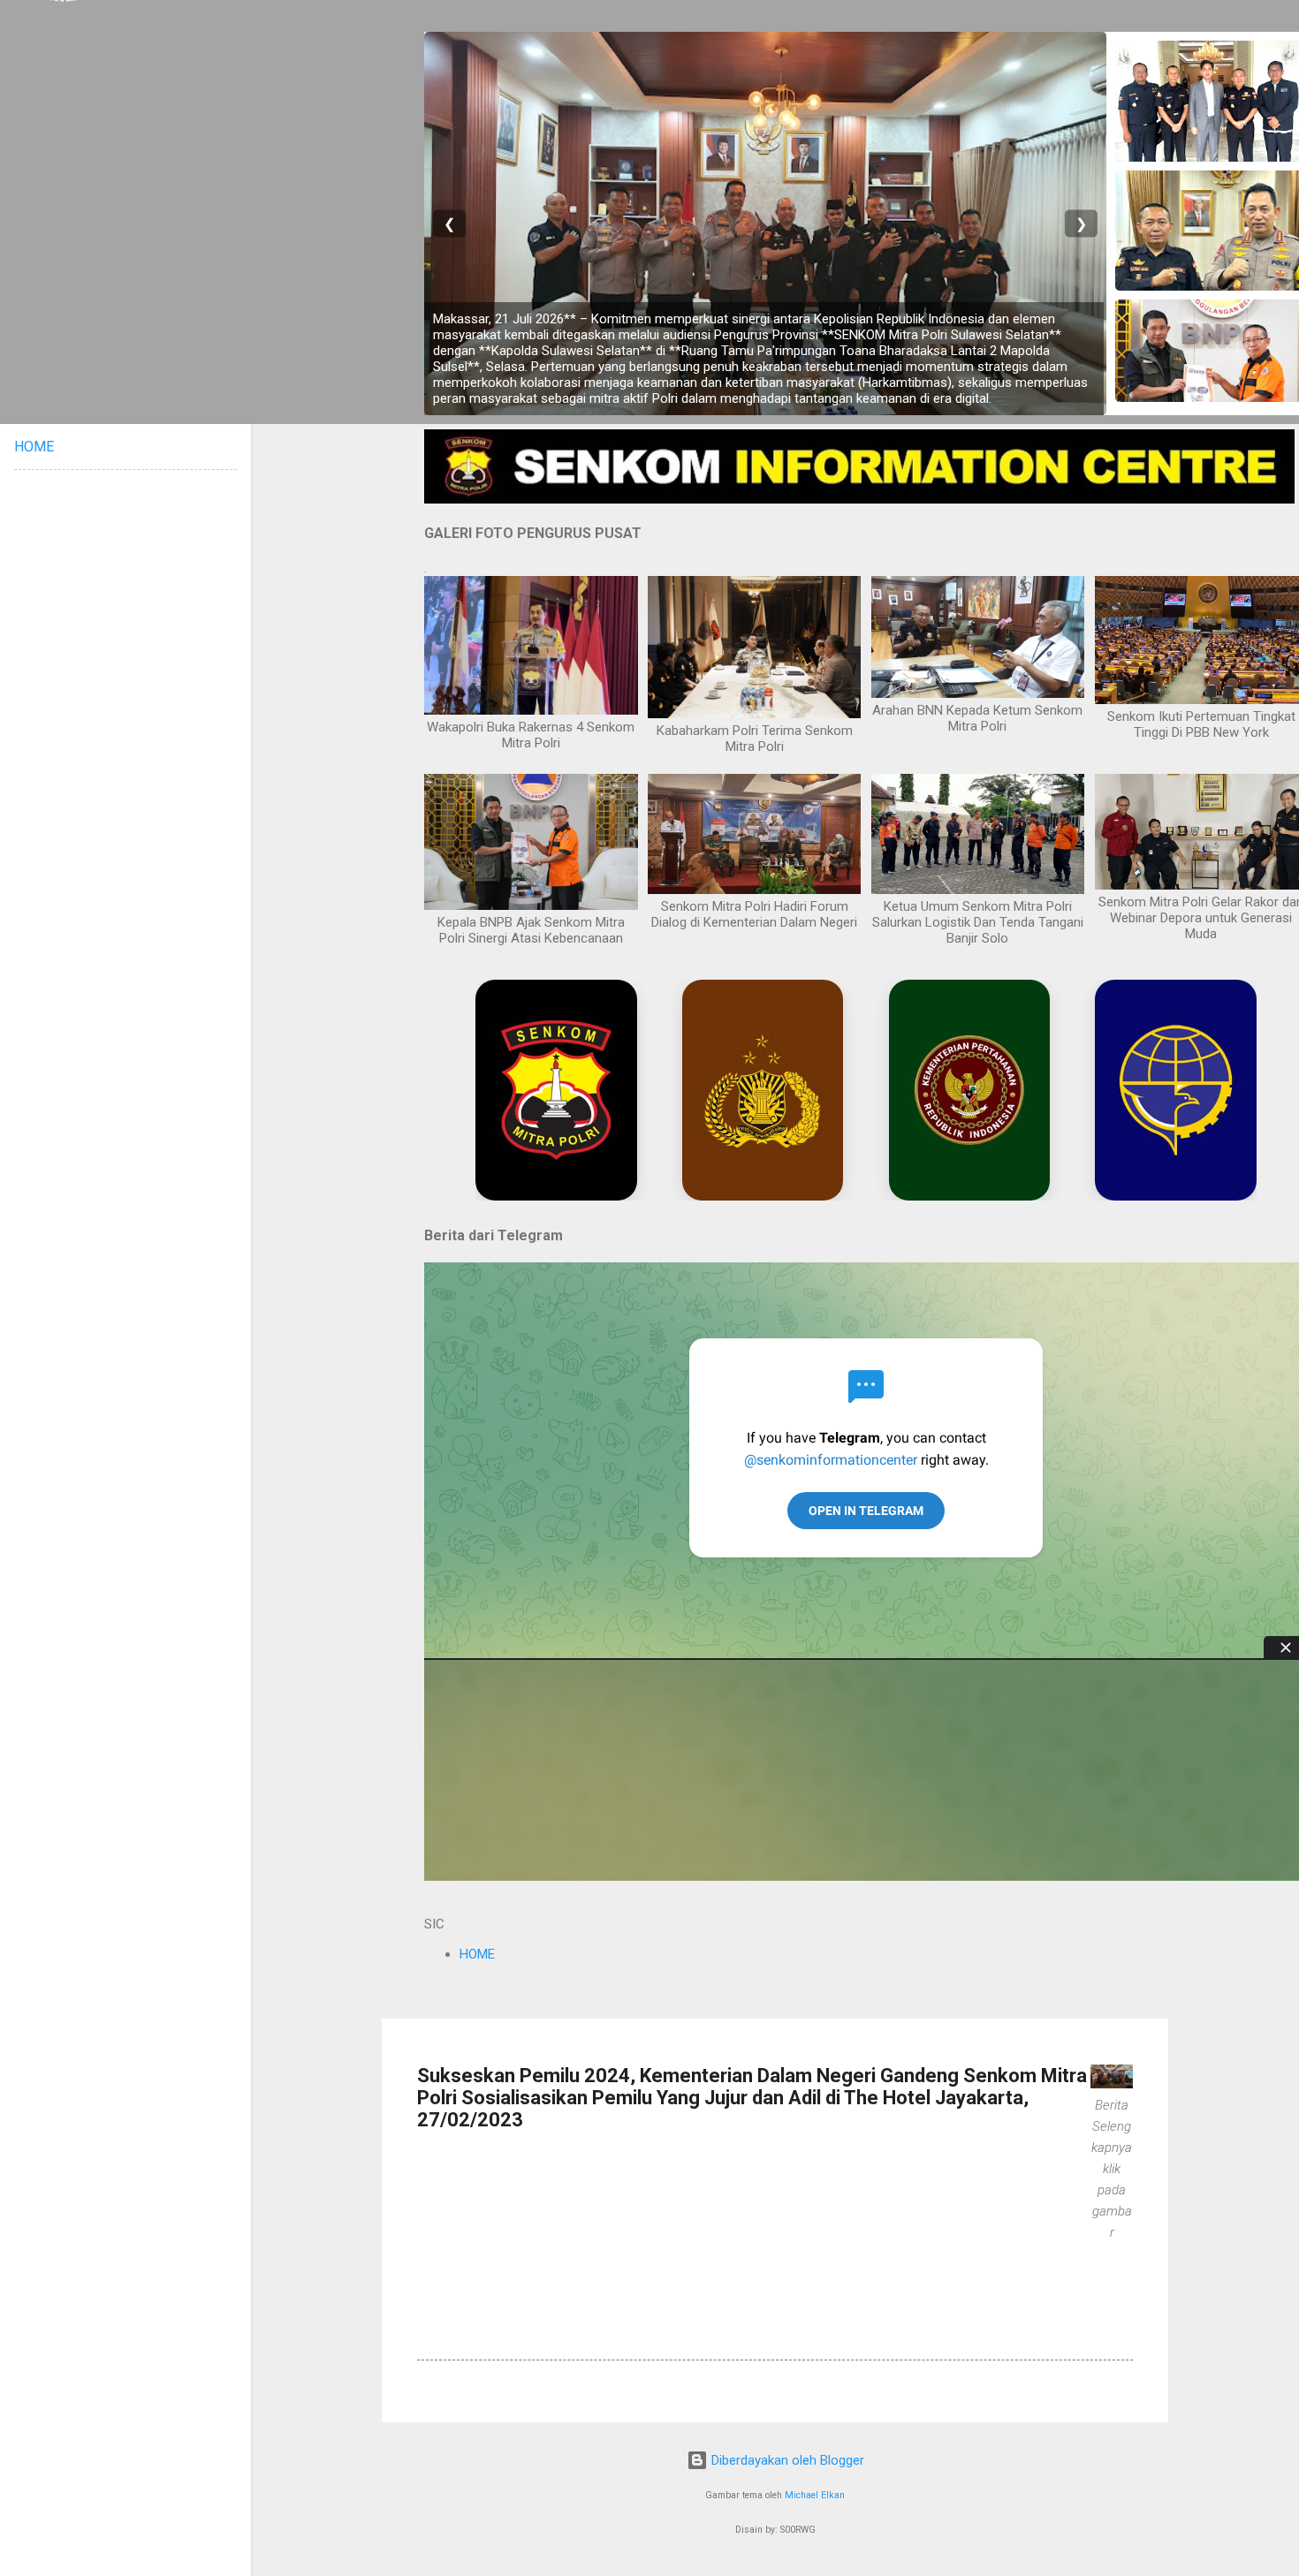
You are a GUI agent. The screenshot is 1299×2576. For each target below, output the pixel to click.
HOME (477, 1954)
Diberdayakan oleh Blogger (786, 2460)
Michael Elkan (815, 2495)
